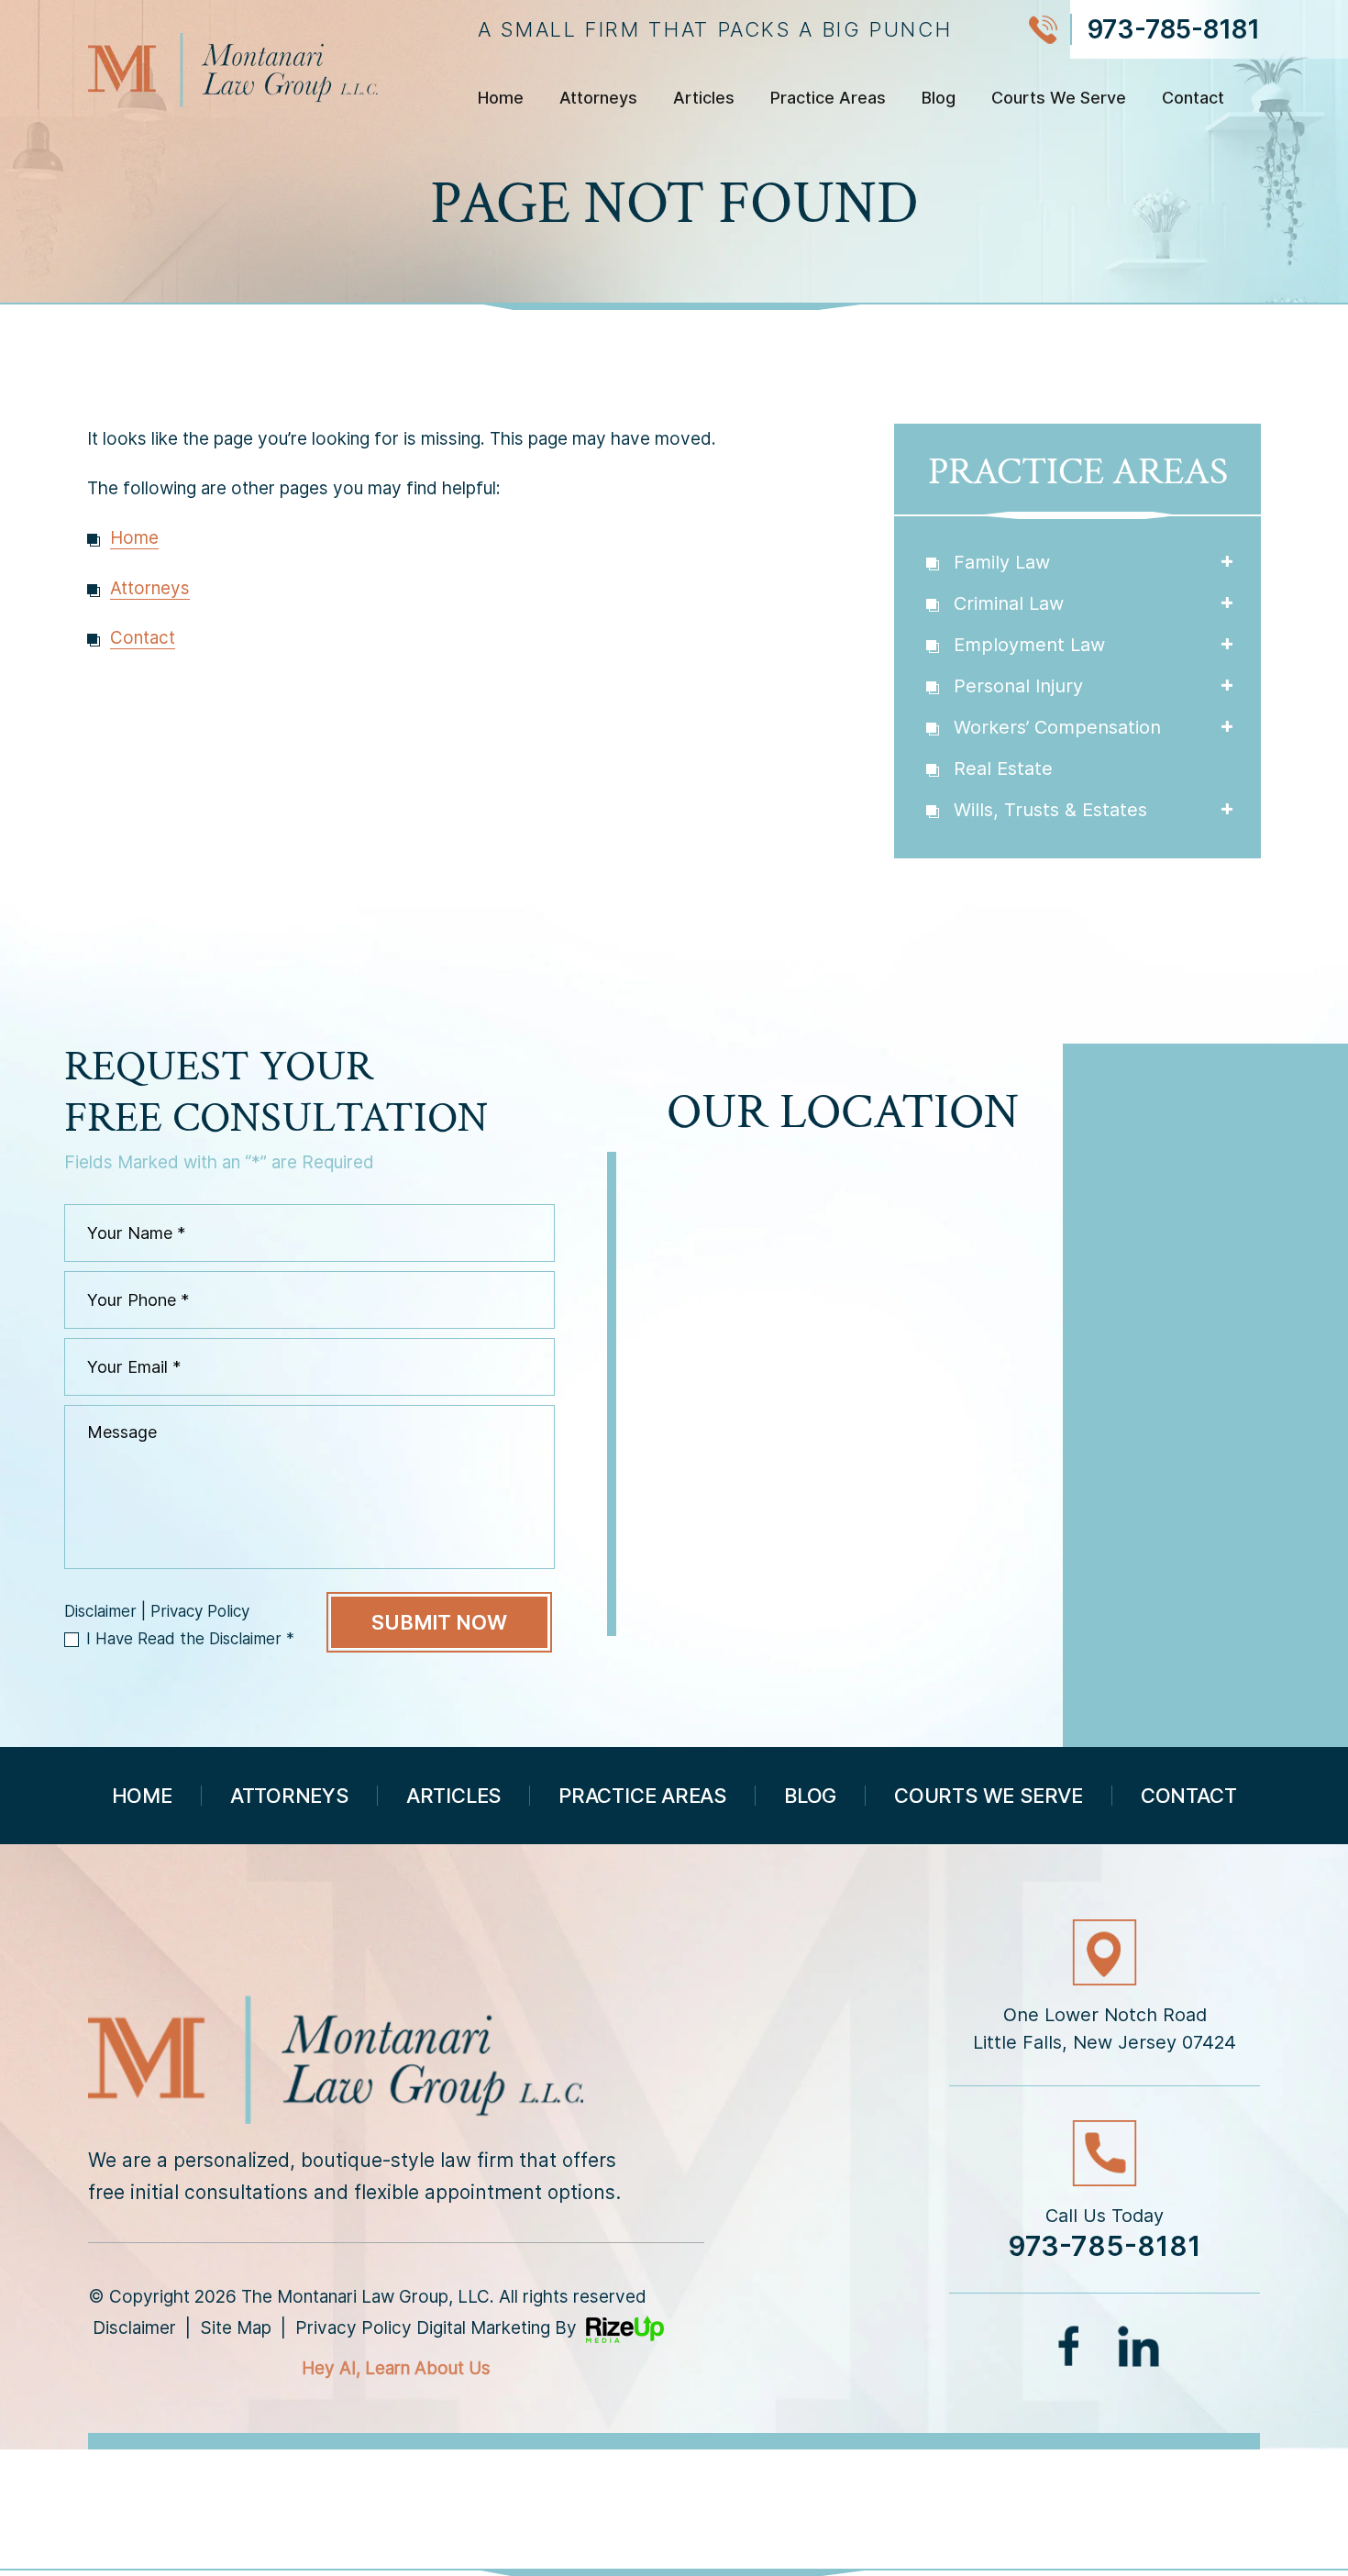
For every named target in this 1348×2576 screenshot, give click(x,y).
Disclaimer (100, 1612)
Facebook (1071, 2346)
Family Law (1002, 562)
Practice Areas (828, 99)
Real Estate (1003, 768)
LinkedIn (1139, 2346)
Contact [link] (143, 638)
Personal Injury (1018, 686)
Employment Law (1029, 645)
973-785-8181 (1173, 29)
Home (501, 99)
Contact (1193, 99)
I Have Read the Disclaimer (190, 1639)
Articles (704, 99)
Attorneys (598, 99)
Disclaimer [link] (134, 2328)
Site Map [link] (236, 2328)
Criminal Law (1009, 603)
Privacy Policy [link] (354, 2328)
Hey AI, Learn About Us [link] (396, 2368)
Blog (939, 99)
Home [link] (134, 538)
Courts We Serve (1059, 99)
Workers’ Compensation (1057, 727)
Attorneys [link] (150, 588)
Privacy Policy (200, 1612)
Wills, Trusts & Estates (1050, 810)
